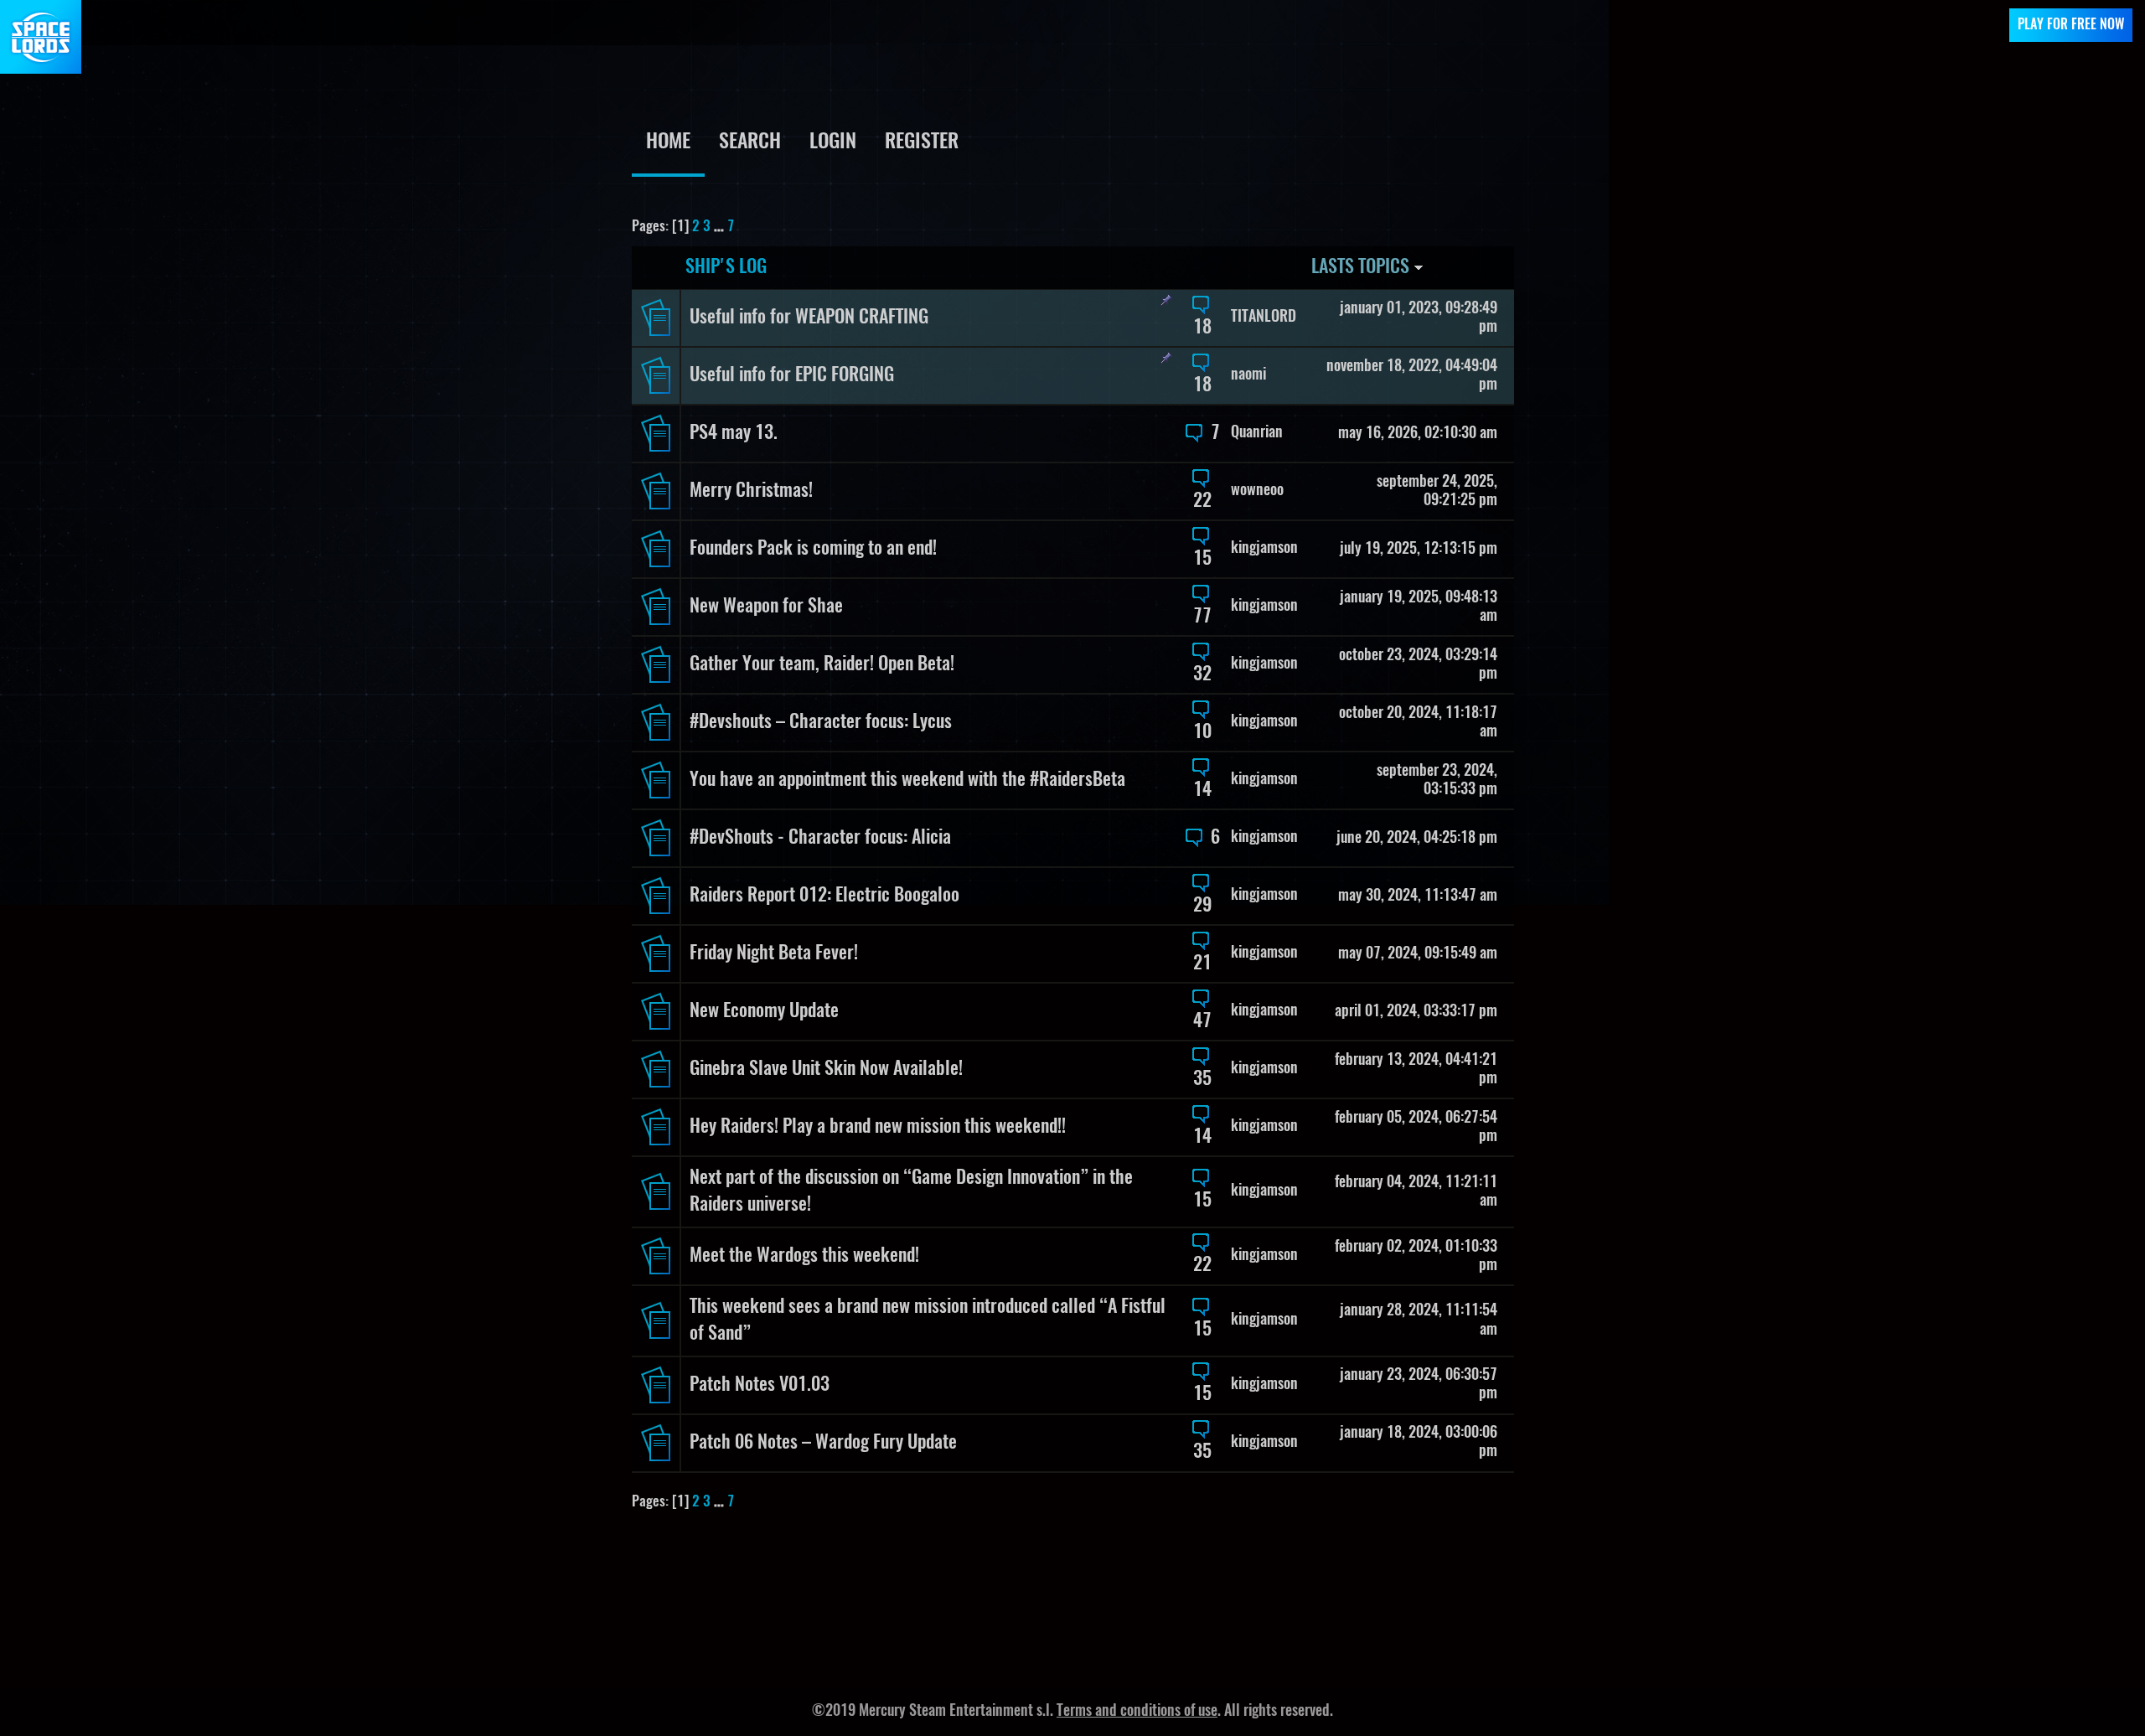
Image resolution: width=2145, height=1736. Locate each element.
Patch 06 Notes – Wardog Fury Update (823, 1443)
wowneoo (1257, 491)
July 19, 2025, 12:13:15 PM (1419, 550)
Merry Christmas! (751, 491)
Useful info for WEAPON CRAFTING (809, 318)
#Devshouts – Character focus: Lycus (821, 722)
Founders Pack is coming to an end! (813, 549)
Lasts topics (1362, 267)
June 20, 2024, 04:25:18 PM (1417, 839)
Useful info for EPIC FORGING (792, 375)
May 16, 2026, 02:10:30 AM (1418, 434)
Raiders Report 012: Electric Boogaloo (824, 896)
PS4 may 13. (734, 433)
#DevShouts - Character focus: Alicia (820, 838)
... (721, 227)
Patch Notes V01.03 (760, 1385)
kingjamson (1264, 549)
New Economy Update (764, 1011)
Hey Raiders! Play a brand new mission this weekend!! (878, 1127)
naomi (1248, 375)
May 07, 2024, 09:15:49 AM (1418, 954)
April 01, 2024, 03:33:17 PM (1416, 1012)
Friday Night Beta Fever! (774, 953)
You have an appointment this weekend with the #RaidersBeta (907, 780)
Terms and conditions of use (1137, 1712)
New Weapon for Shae (766, 607)
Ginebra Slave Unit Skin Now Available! (826, 1069)
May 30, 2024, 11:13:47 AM (1418, 896)
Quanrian (1257, 433)
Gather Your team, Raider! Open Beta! (822, 664)
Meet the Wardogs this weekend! (804, 1256)
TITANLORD (1264, 318)
